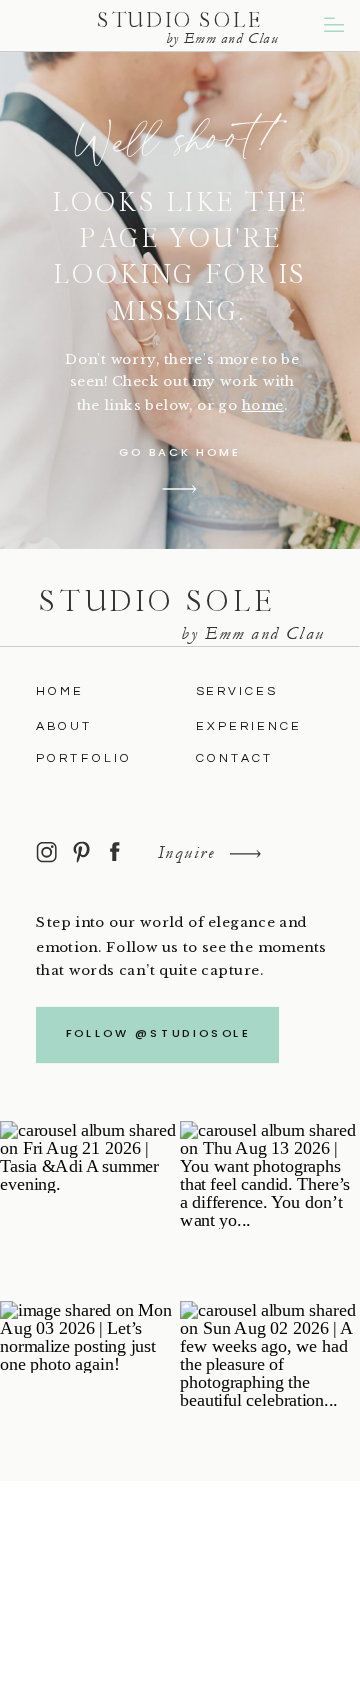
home (263, 404)
